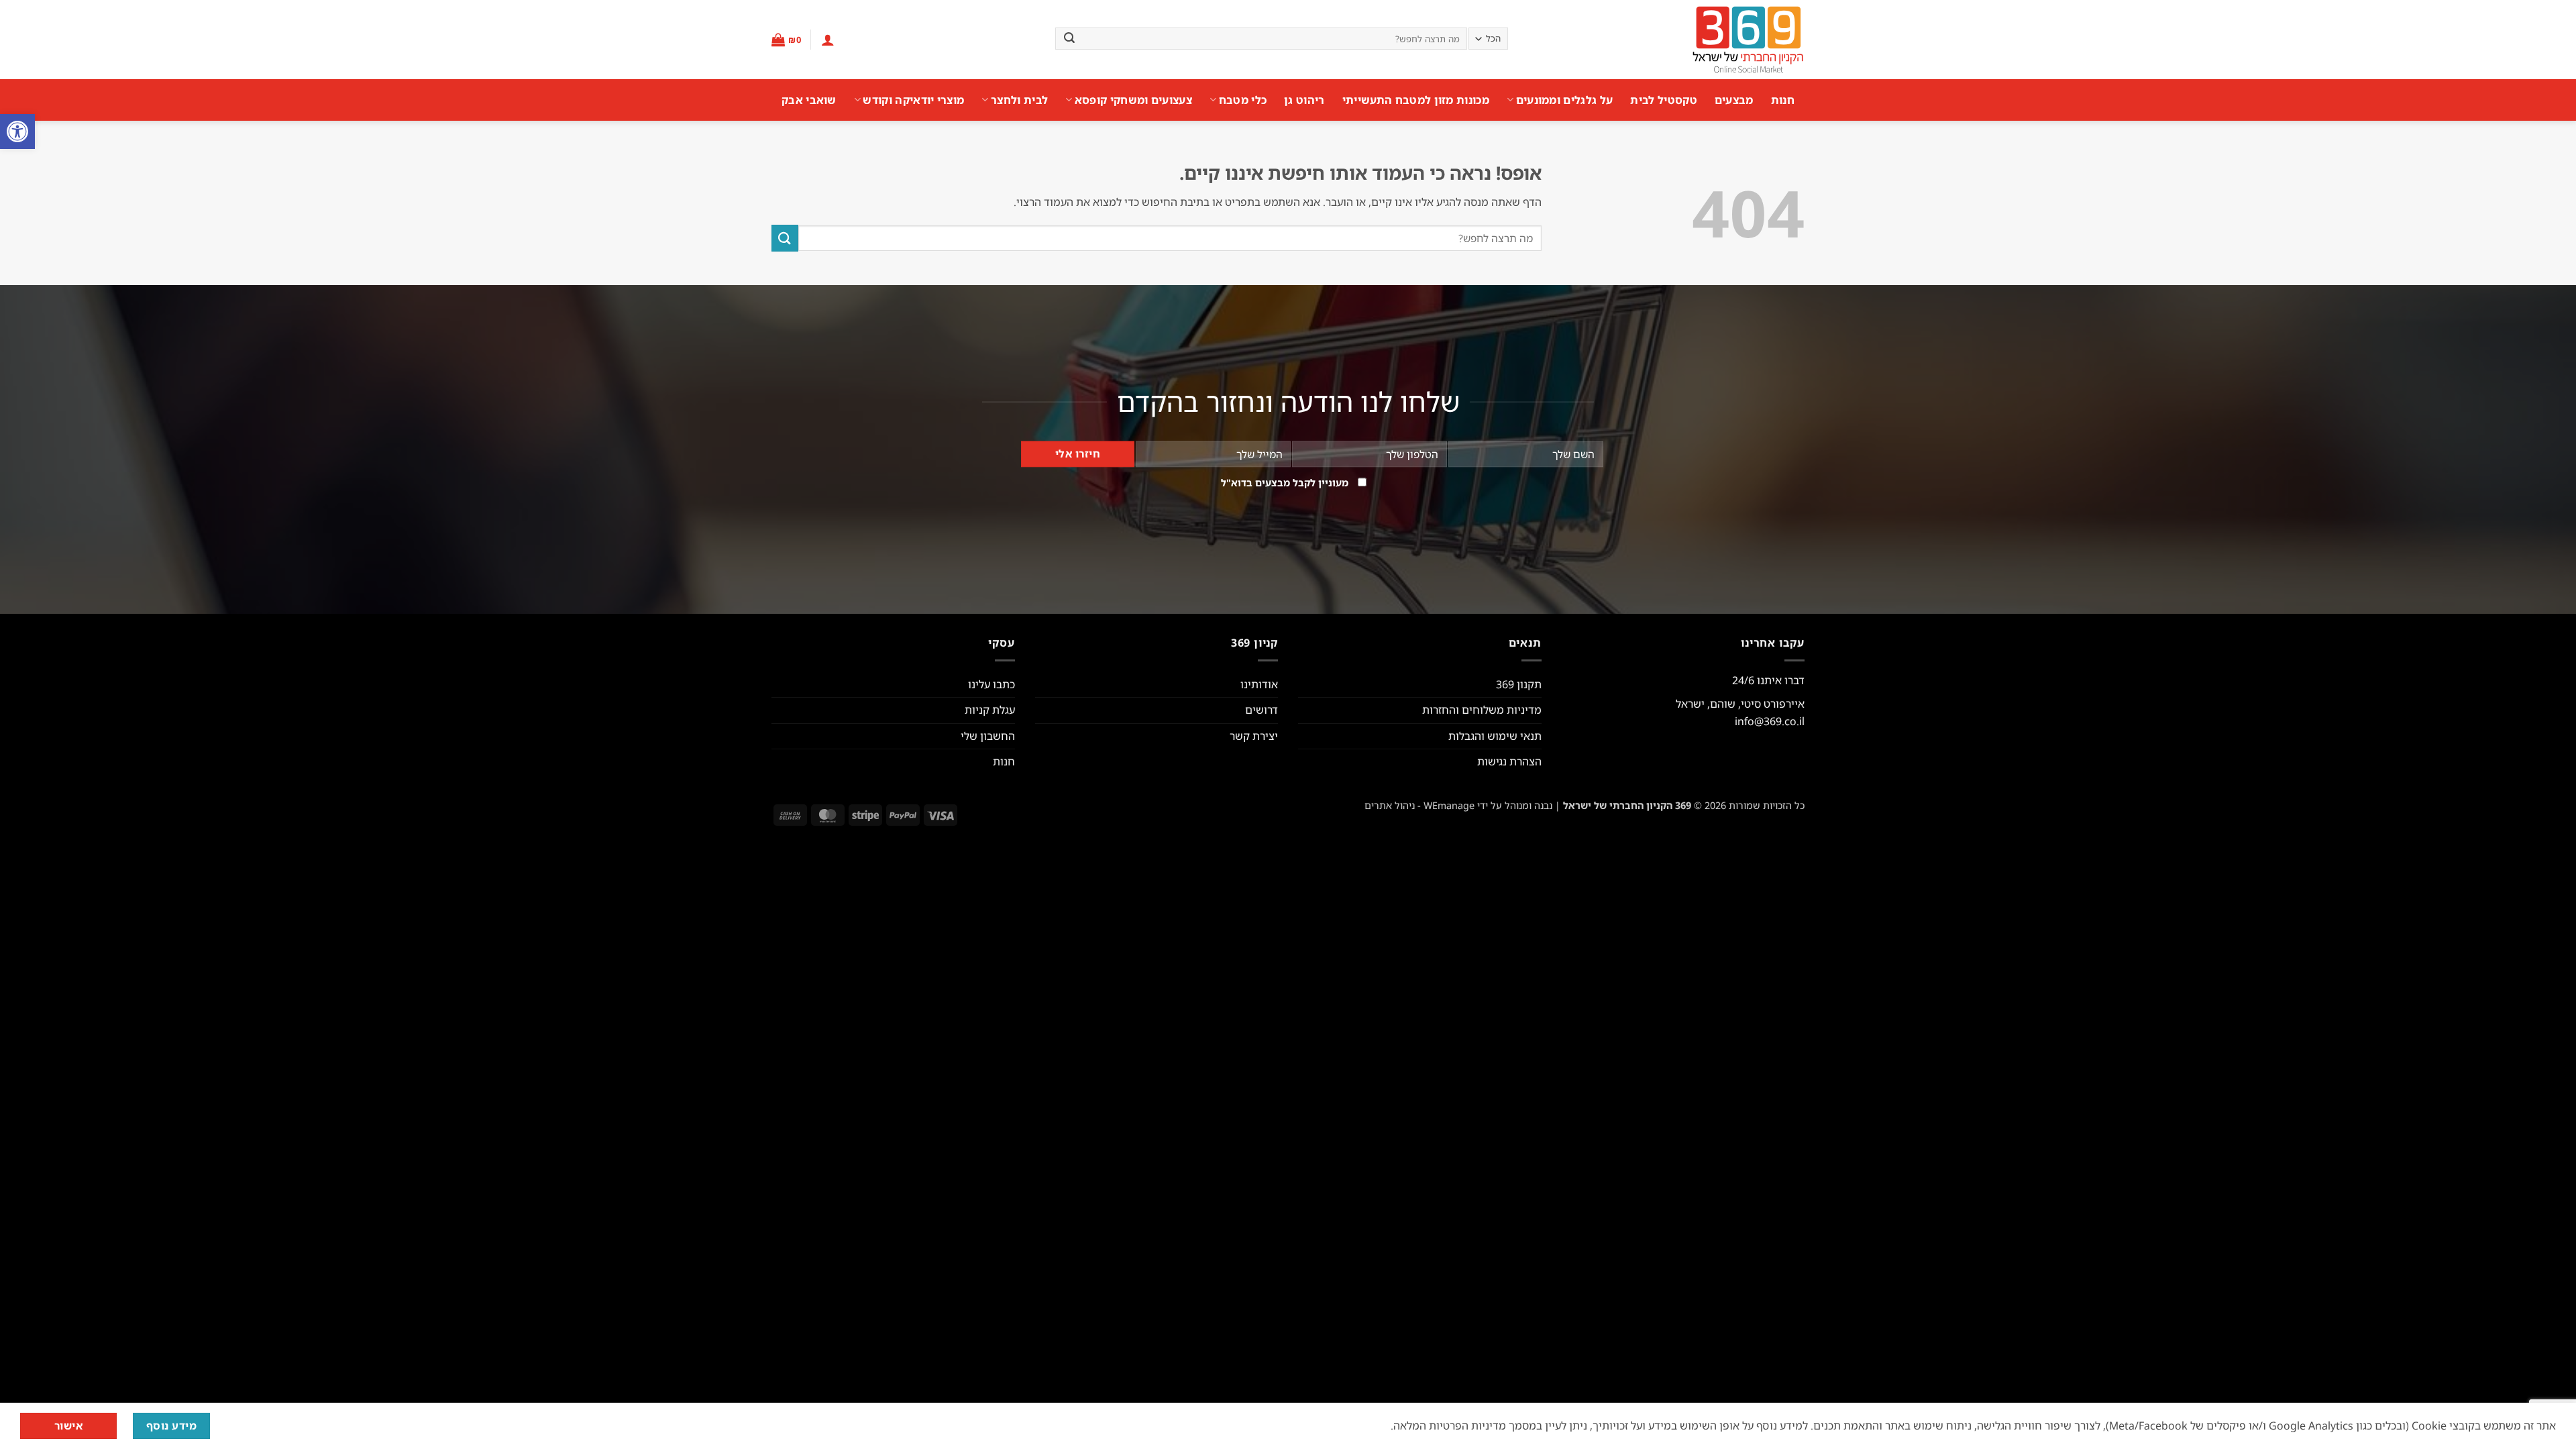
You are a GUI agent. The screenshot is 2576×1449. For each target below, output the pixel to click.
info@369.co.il (1770, 721)
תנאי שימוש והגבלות (1495, 736)
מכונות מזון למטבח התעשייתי (1416, 100)
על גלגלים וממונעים (1564, 100)
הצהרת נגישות (1509, 761)
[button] (17, 131)
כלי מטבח (1243, 100)
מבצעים (1734, 100)
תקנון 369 (1519, 684)
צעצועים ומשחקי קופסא (1133, 100)
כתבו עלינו (991, 684)
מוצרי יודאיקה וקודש (913, 100)
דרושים (1262, 710)
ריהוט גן (1304, 100)
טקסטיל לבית (1664, 100)
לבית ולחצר (1019, 100)
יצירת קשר (1254, 736)
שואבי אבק (809, 100)
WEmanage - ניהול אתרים (1419, 805)
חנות (1783, 100)
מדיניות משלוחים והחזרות (1482, 710)
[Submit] (1069, 39)
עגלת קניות (990, 710)
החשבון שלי (988, 736)
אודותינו (1259, 684)
